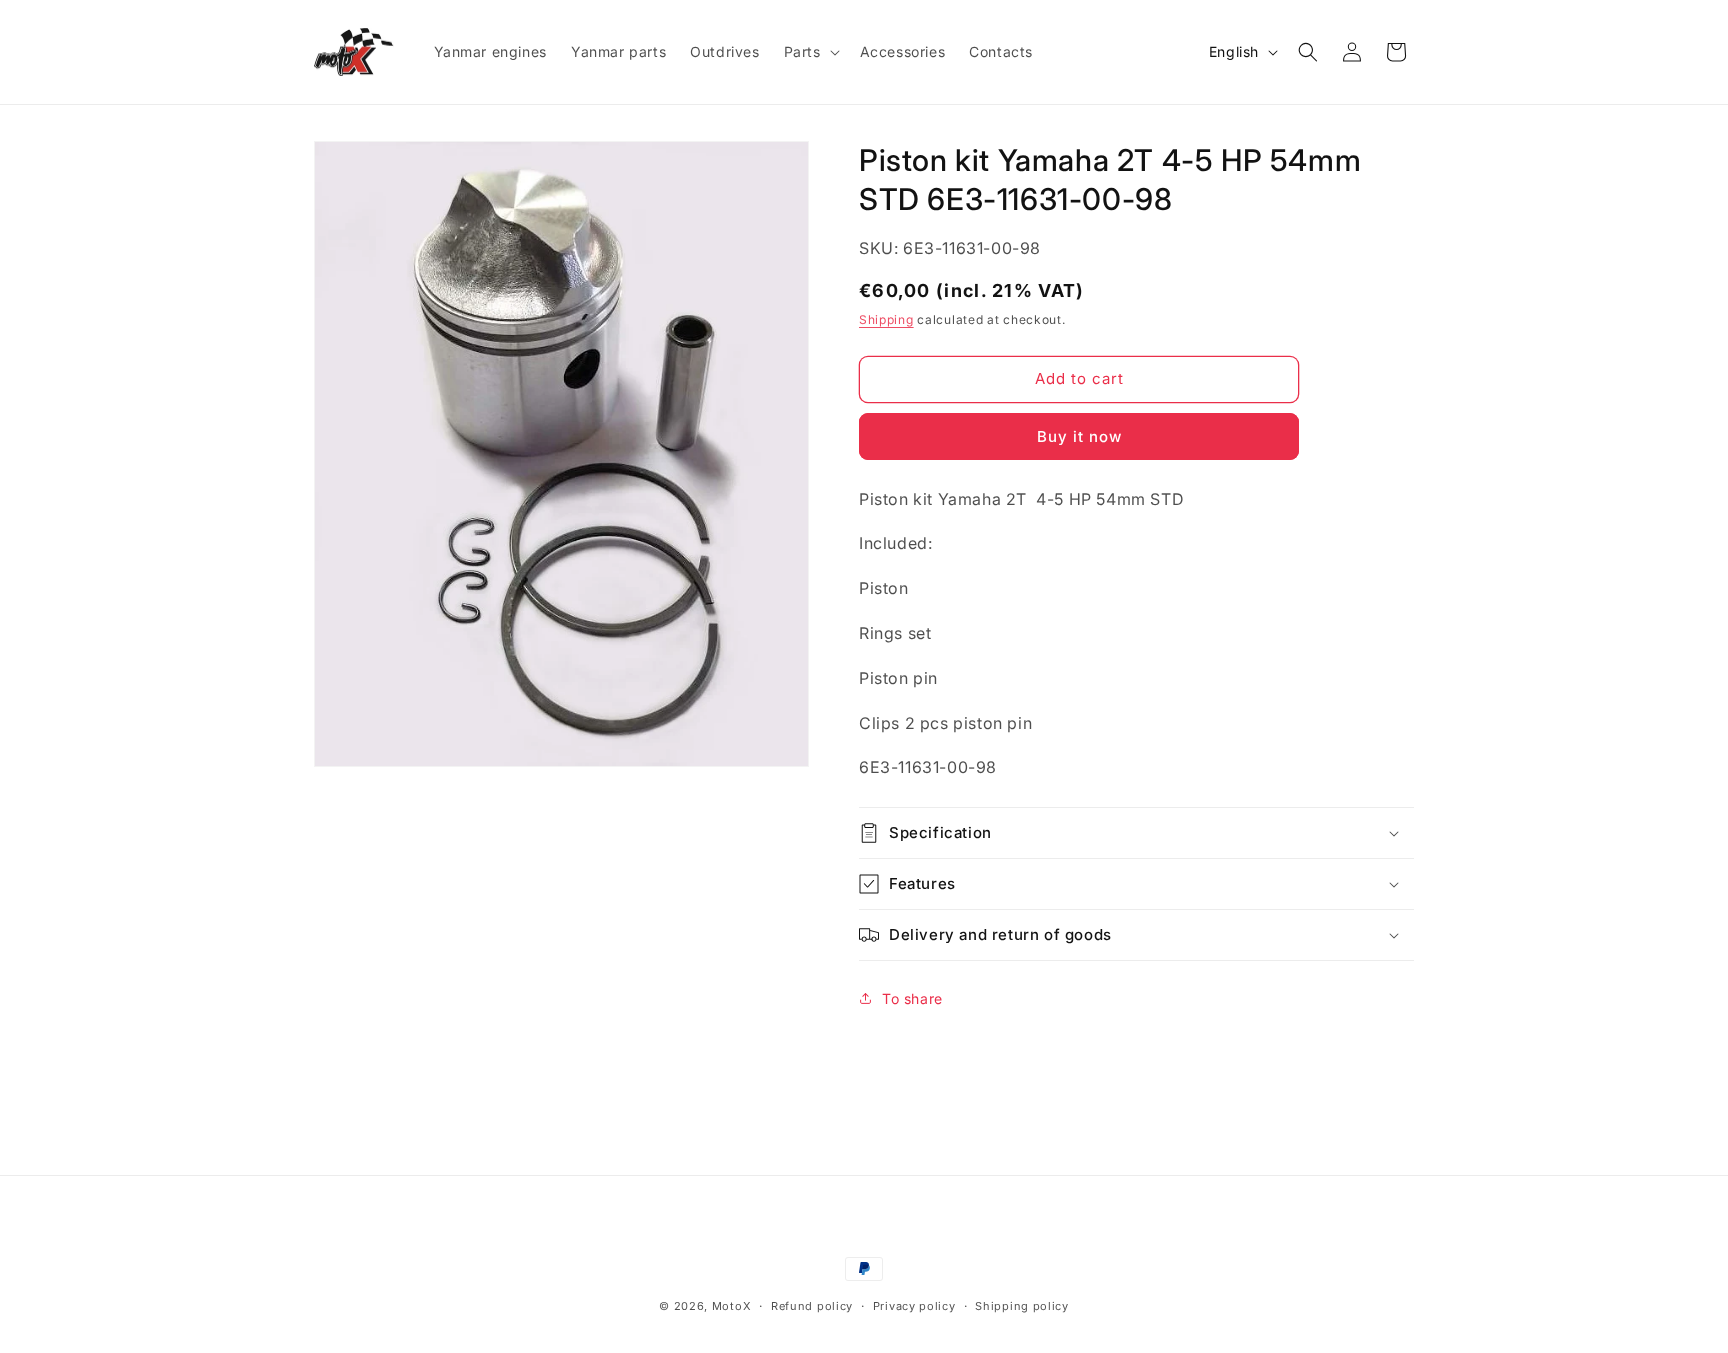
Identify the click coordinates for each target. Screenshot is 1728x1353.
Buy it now (1079, 436)
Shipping (886, 319)
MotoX (732, 1306)
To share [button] (912, 998)
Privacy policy (914, 1306)
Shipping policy (1022, 1306)
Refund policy (812, 1306)
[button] (810, 52)
